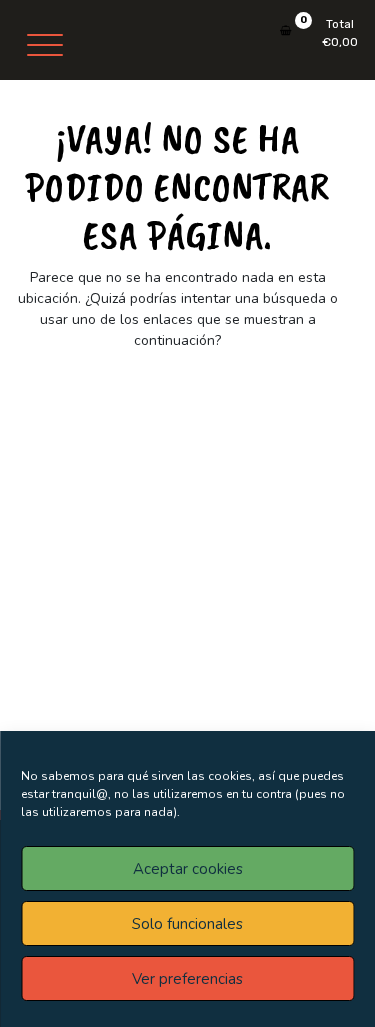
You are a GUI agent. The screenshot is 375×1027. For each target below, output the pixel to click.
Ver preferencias (187, 979)
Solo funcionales (187, 924)
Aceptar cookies (188, 869)
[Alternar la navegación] (45, 45)
